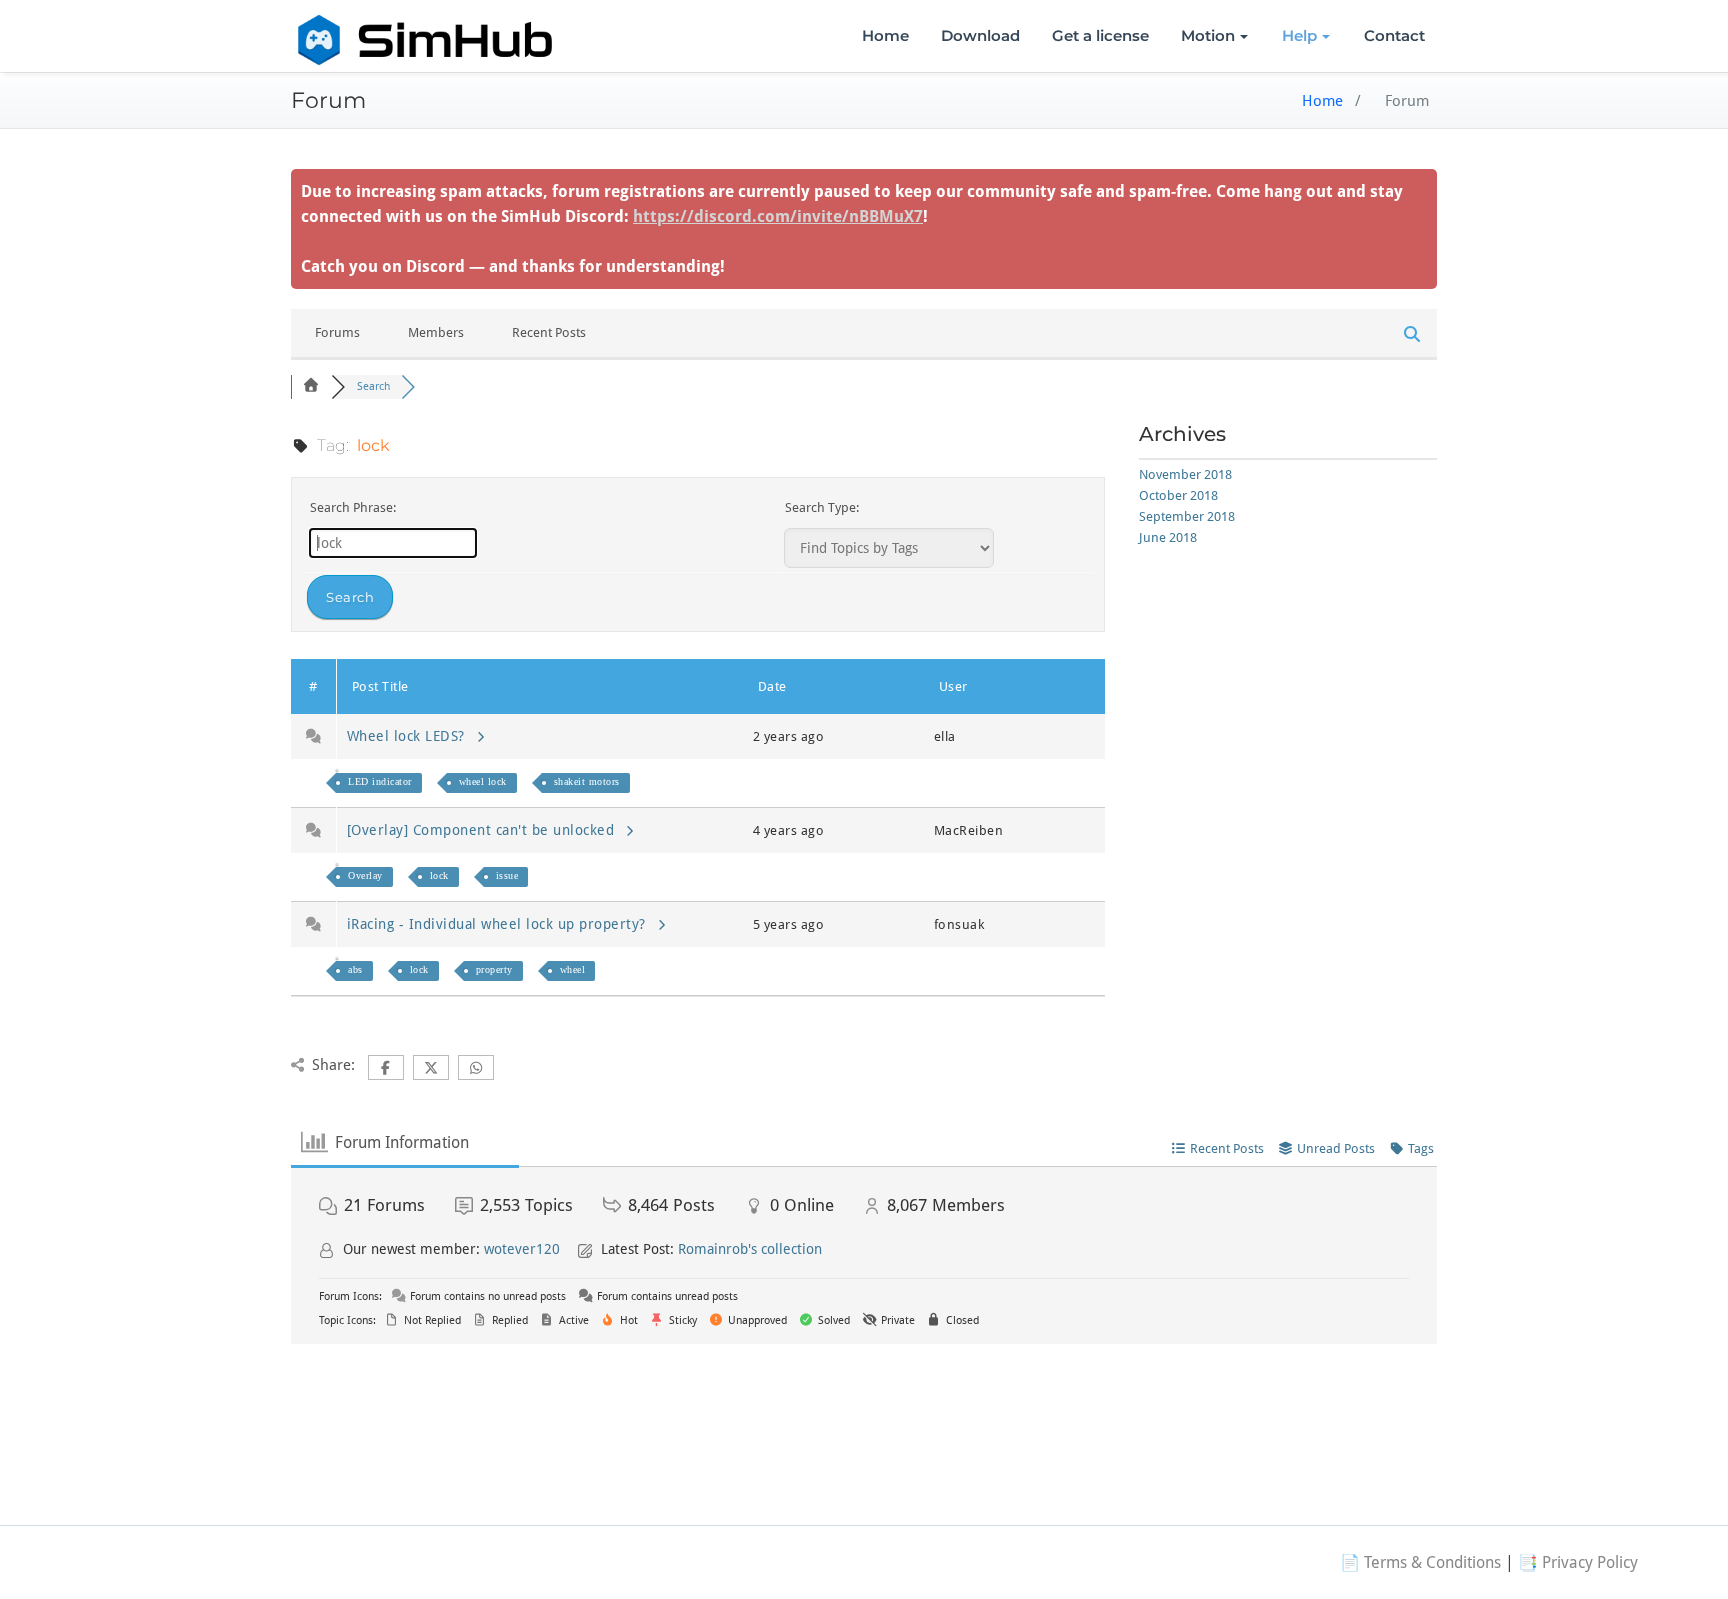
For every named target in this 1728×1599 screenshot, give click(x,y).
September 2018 (1187, 516)
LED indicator (380, 781)
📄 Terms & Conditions (1420, 1562)
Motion (1208, 35)
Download (980, 35)
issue (507, 875)
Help (1299, 35)
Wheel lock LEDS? (410, 736)
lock (439, 875)
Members (436, 332)
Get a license (1100, 35)
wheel (573, 969)
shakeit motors (587, 781)
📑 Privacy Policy (1578, 1562)
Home (885, 35)
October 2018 (1178, 495)
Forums (337, 332)
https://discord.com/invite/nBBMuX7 (778, 216)
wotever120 (522, 1249)
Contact (1394, 35)
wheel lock (483, 781)
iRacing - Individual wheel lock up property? (501, 924)
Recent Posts (549, 332)
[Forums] (311, 386)
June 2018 (1168, 537)
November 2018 (1185, 474)
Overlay (365, 875)
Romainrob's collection (750, 1249)
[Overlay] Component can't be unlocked (485, 830)
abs (355, 969)
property (494, 969)
